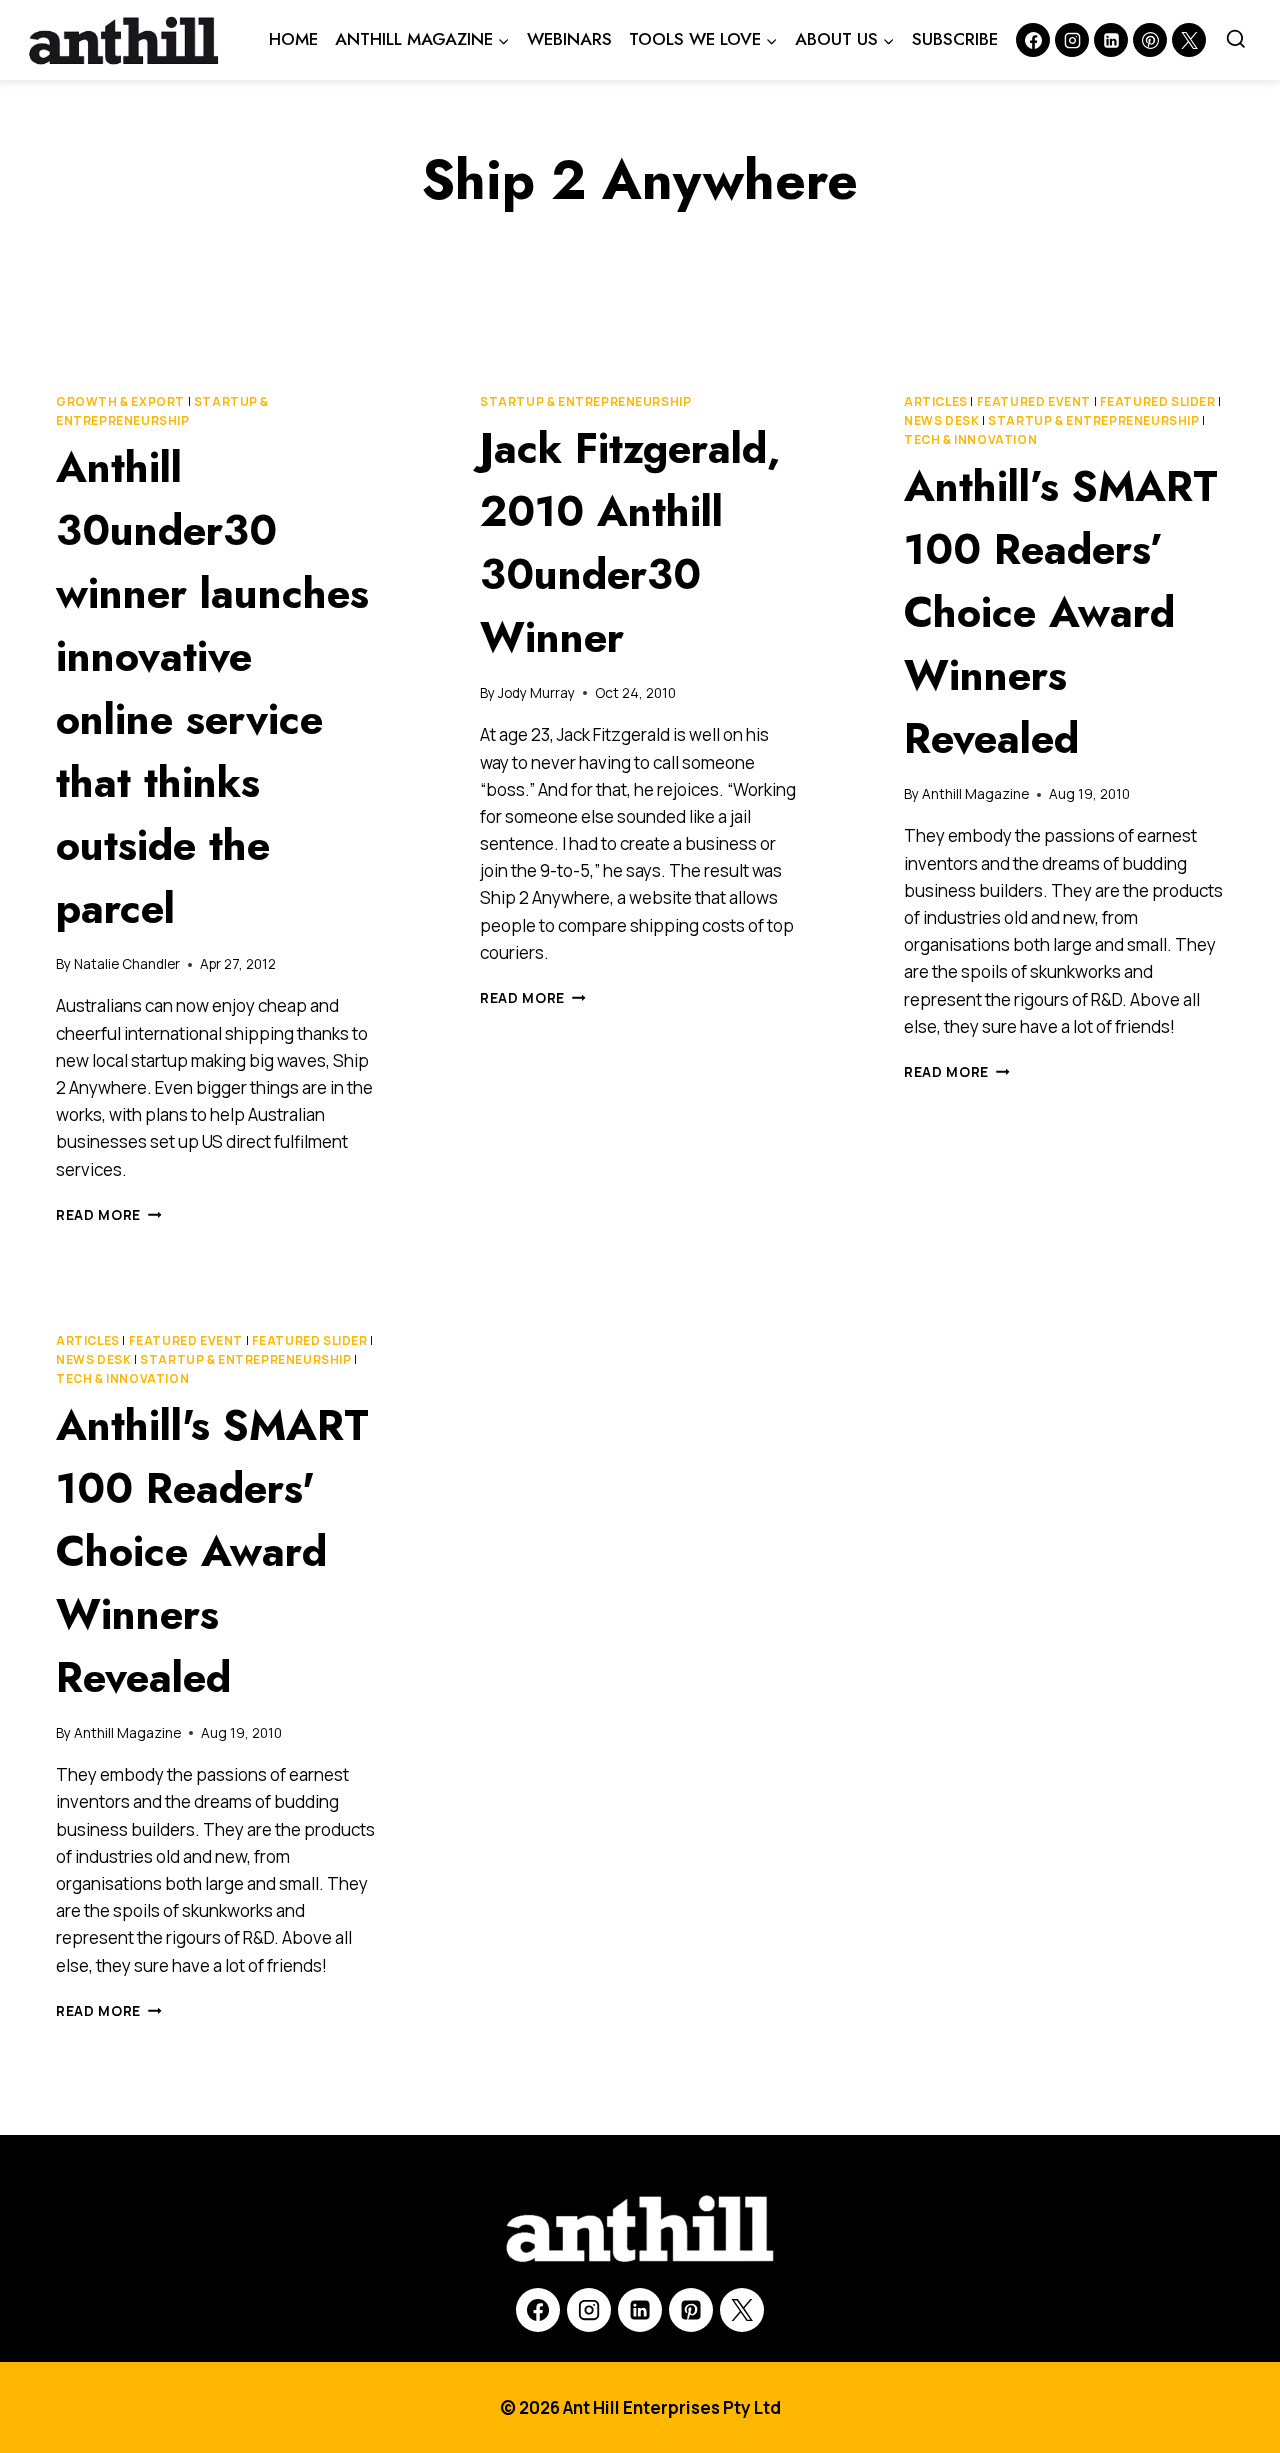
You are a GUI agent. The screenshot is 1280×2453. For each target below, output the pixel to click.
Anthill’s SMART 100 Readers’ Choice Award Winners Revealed (1061, 612)
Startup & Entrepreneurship (585, 401)
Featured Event (1034, 401)
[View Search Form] (1236, 40)
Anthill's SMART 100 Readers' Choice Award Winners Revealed (212, 1551)
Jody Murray (536, 693)
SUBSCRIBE (955, 39)
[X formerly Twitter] (1189, 40)
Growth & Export (120, 401)
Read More (109, 1215)
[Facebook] (1033, 40)
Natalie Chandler (127, 964)
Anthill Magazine (975, 794)
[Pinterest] (1150, 40)
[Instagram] (1072, 40)
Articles (936, 401)
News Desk (941, 420)
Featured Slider (1158, 401)
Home (293, 39)
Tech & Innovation (970, 439)
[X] (742, 2310)
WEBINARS (569, 39)
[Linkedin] (1111, 40)
